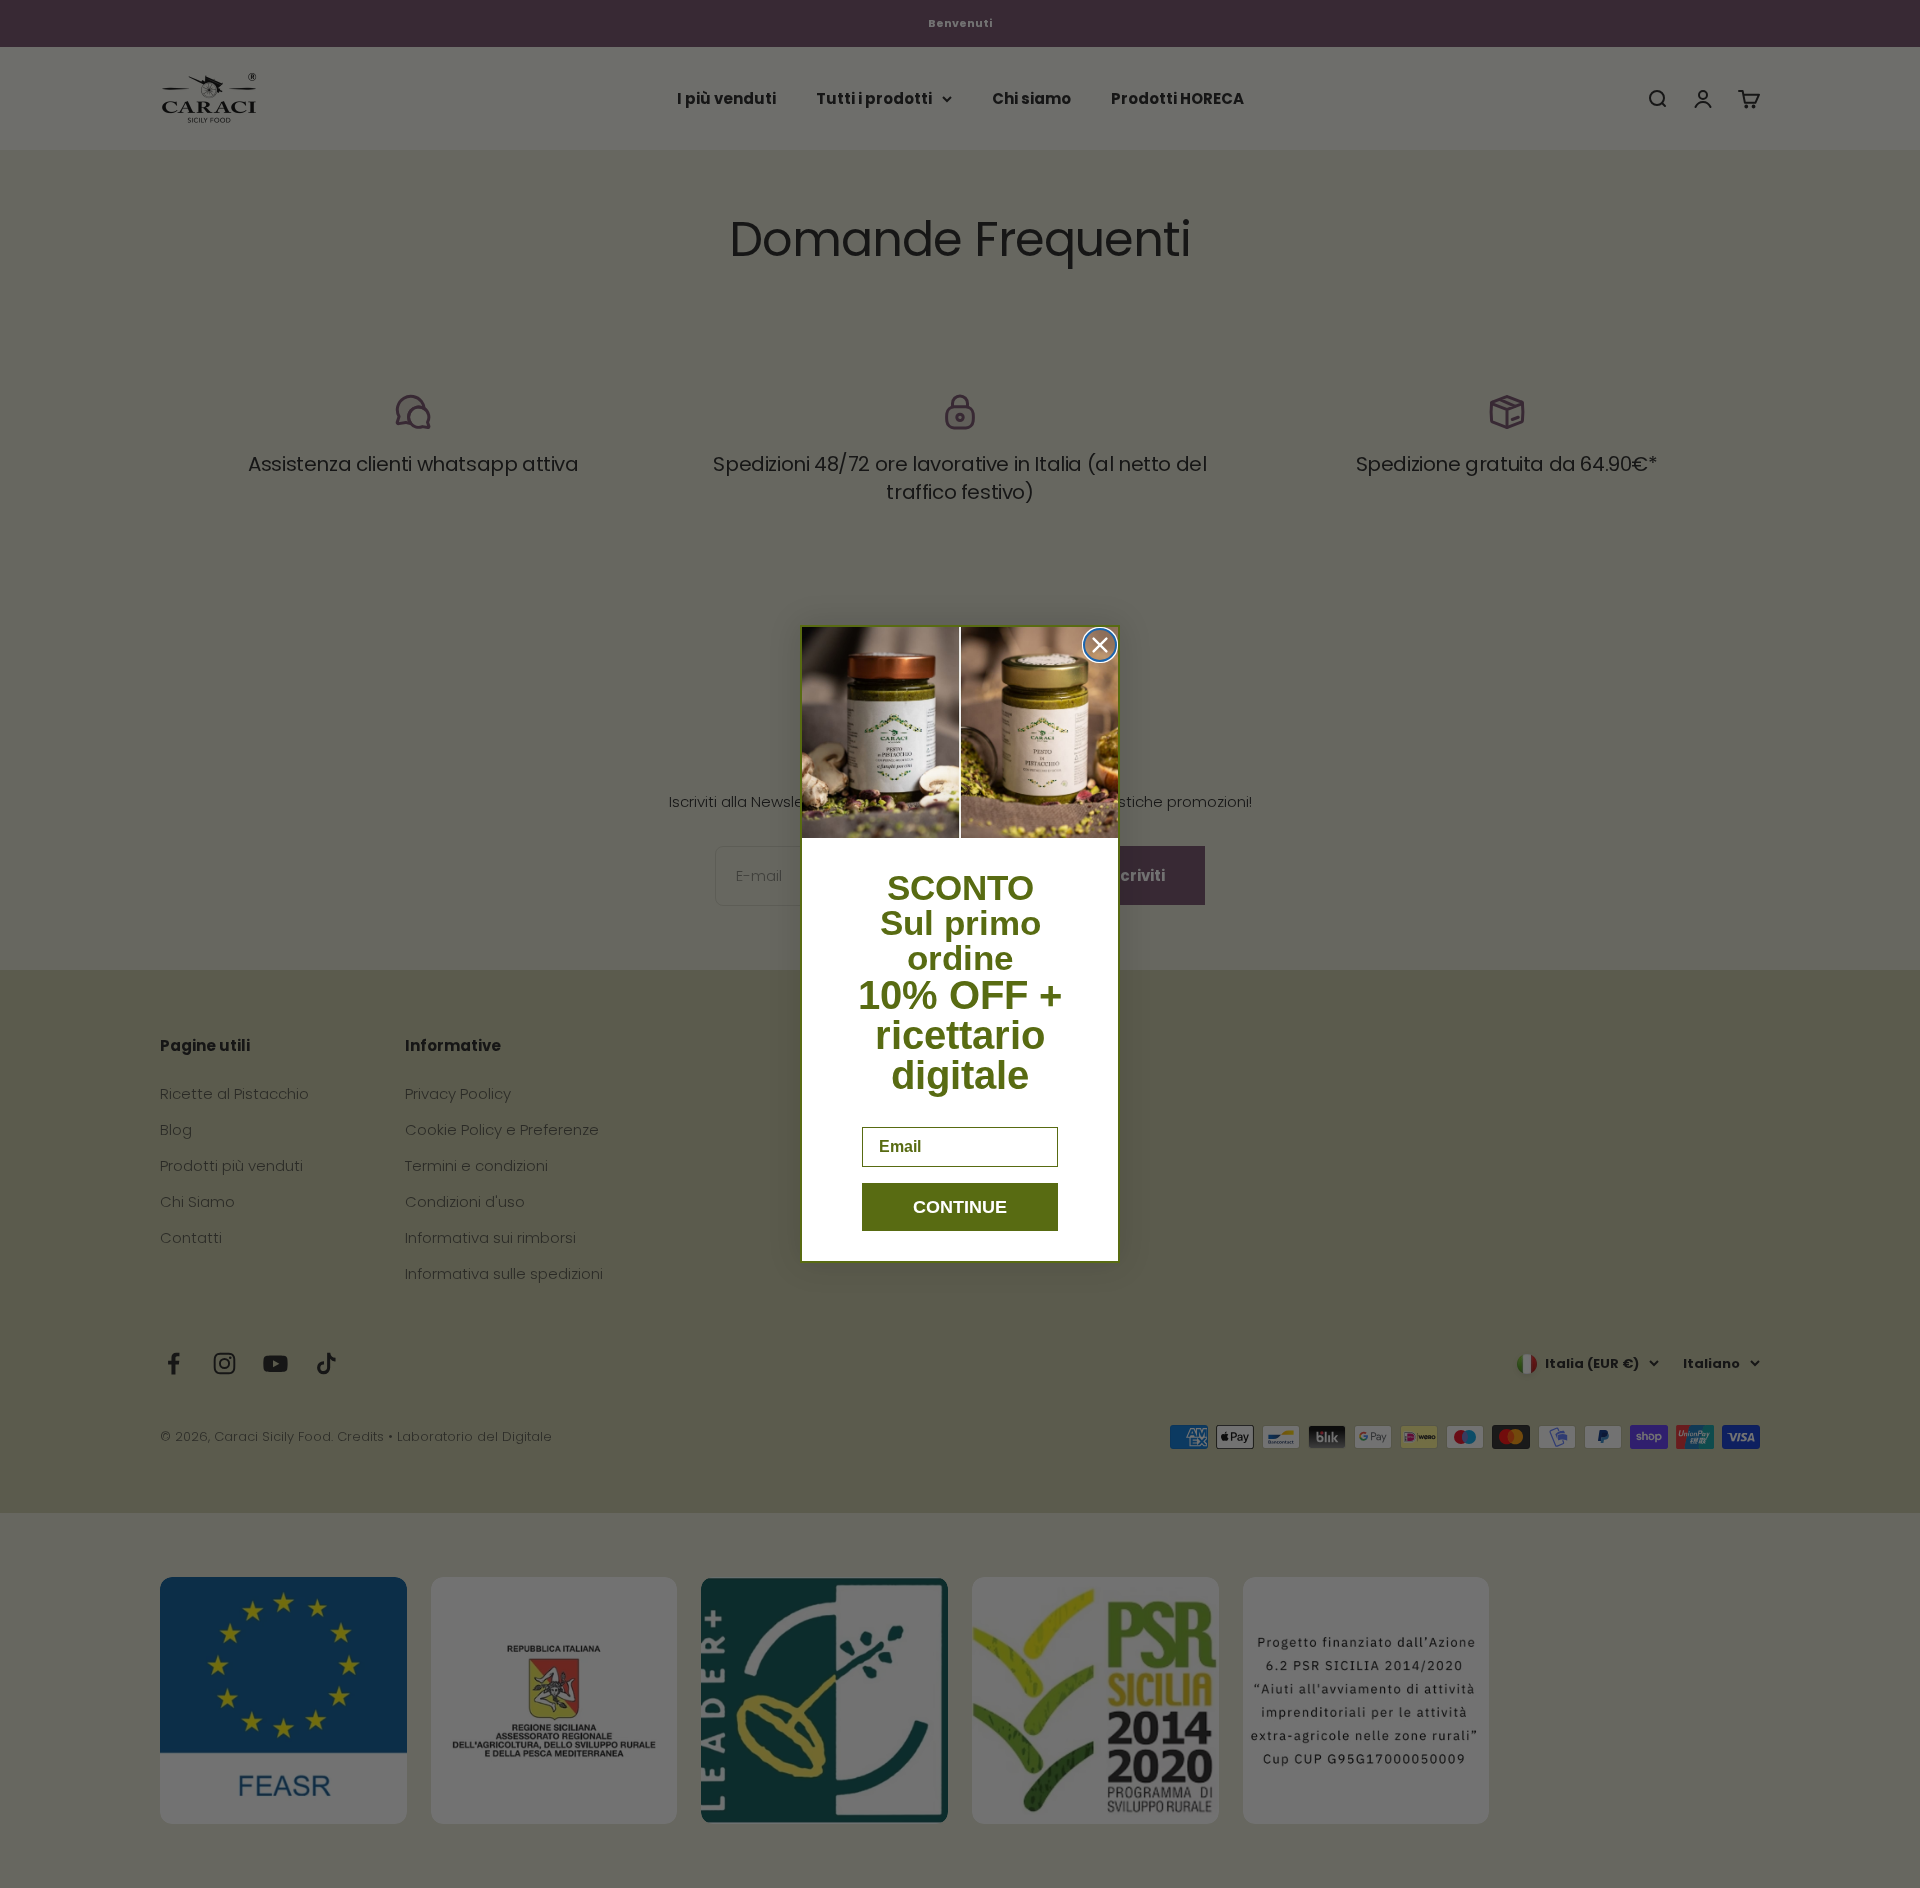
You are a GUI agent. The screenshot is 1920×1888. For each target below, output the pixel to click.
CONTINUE (960, 1207)
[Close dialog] (1100, 645)
